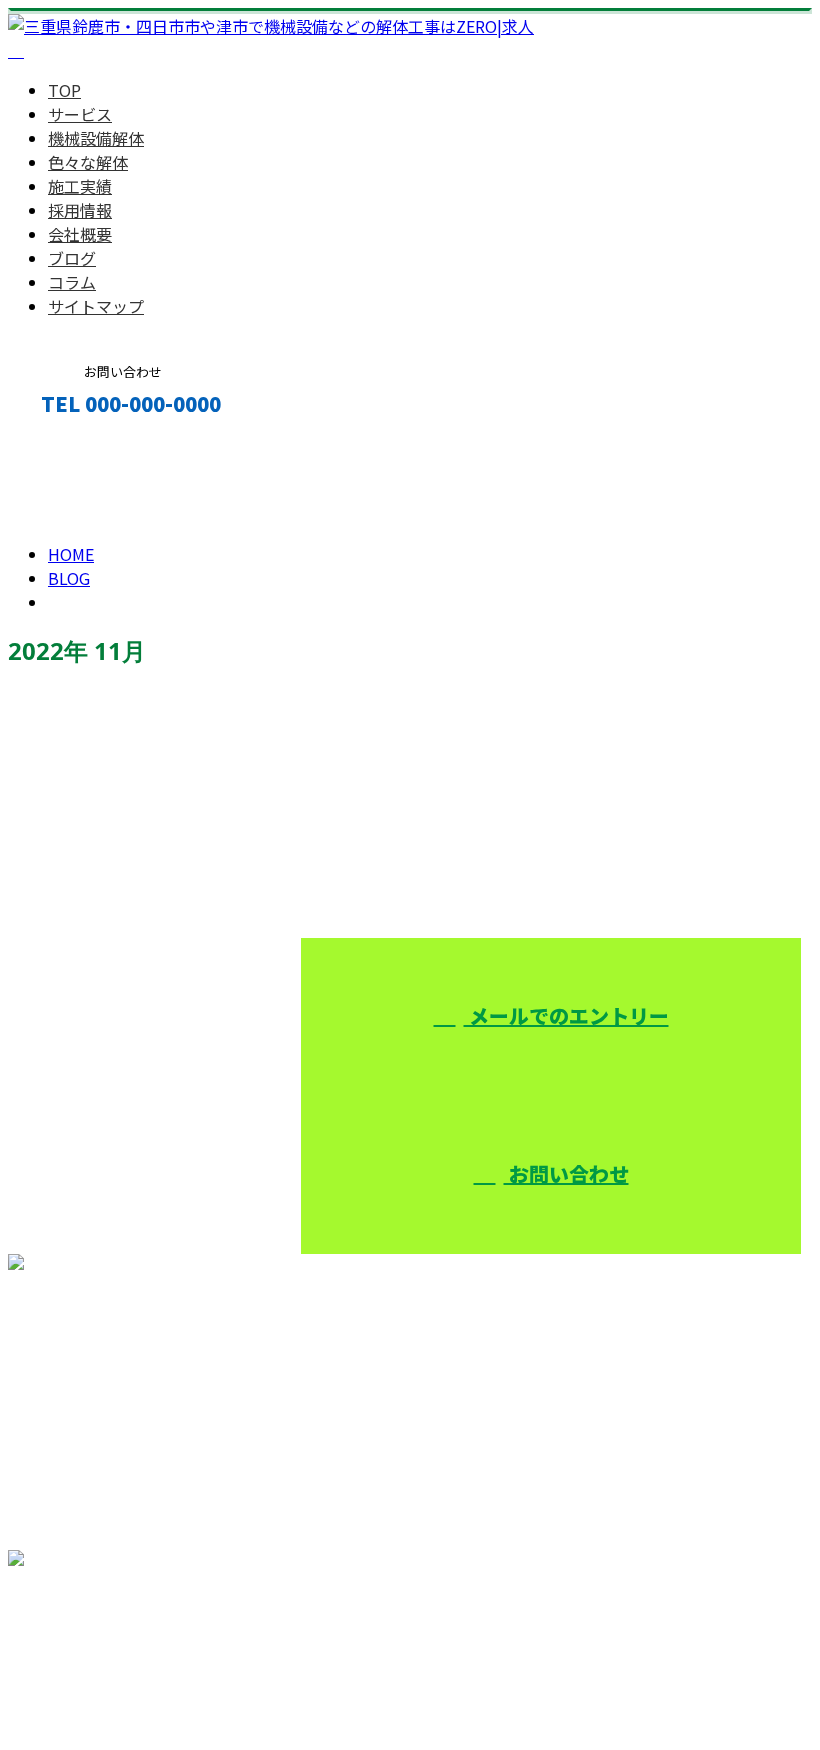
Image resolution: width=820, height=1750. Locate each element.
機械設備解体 (96, 138)
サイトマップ (96, 306)
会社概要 (80, 234)
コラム (72, 282)
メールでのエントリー (566, 1015)
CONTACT (78, 446)
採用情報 (80, 210)
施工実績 (80, 186)
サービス (80, 114)
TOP (64, 90)
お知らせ (120, 852)
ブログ (72, 258)
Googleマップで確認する (105, 1643)
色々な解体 (88, 162)
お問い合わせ (566, 1173)
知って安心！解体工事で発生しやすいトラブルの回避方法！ (264, 743)
